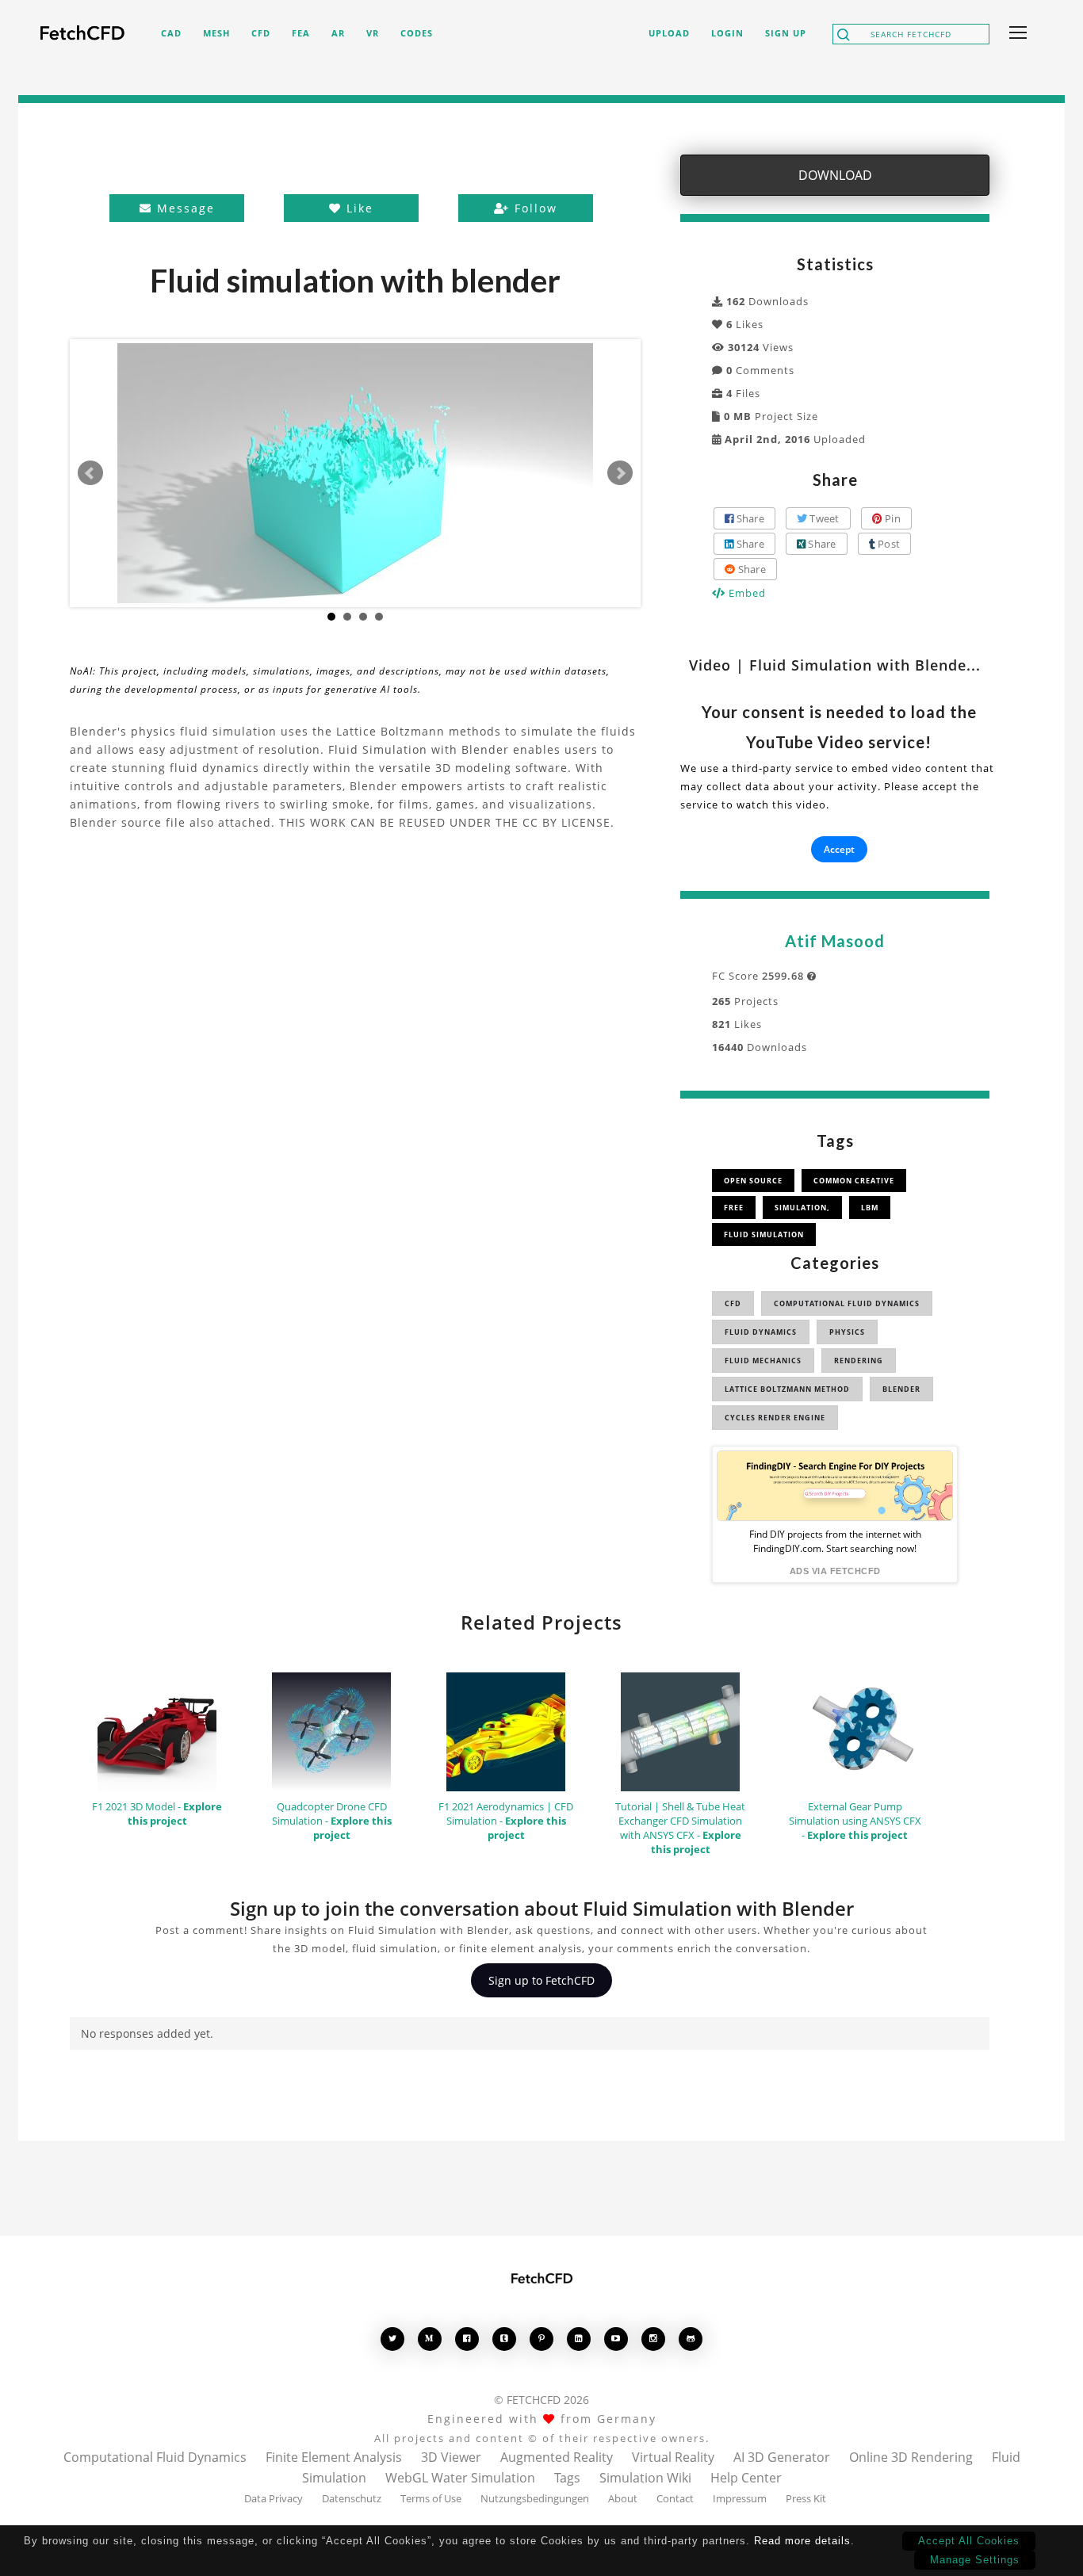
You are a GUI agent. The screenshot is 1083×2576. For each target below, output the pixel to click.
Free (734, 1208)
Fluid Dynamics (761, 1332)
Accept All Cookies (969, 2541)
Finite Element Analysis (334, 2457)
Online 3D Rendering (911, 2457)
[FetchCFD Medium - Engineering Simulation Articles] (430, 2339)
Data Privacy (274, 2498)
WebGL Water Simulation (460, 2478)
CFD (733, 1303)
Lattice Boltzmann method (787, 1389)
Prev (90, 473)
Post (888, 544)
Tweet (823, 518)
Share (749, 518)
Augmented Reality (557, 2457)
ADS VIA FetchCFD (835, 1571)
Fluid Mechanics (763, 1361)
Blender (901, 1389)
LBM (870, 1208)
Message (184, 208)
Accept (839, 849)
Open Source (753, 1181)
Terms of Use (431, 2498)
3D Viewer (451, 2457)
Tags (567, 2478)
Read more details (802, 2541)
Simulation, (802, 1208)
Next (620, 473)
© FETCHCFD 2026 (541, 2400)
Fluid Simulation (764, 1234)
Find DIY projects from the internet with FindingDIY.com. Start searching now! (835, 1541)
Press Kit (806, 2498)
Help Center (746, 2478)
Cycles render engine (775, 1418)
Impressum (740, 2498)
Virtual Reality (673, 2457)
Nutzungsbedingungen (535, 2498)
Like (358, 208)
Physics (847, 1332)
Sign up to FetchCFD (541, 1980)
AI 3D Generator (782, 2457)
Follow (534, 208)
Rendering (859, 1361)
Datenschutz (352, 2498)
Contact (675, 2498)
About (623, 2498)
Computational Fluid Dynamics (847, 1303)
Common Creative (854, 1181)
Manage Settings (975, 2560)
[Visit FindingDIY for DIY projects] (835, 1486)
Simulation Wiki (645, 2478)
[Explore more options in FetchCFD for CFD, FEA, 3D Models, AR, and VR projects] (1015, 34)
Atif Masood (835, 941)
